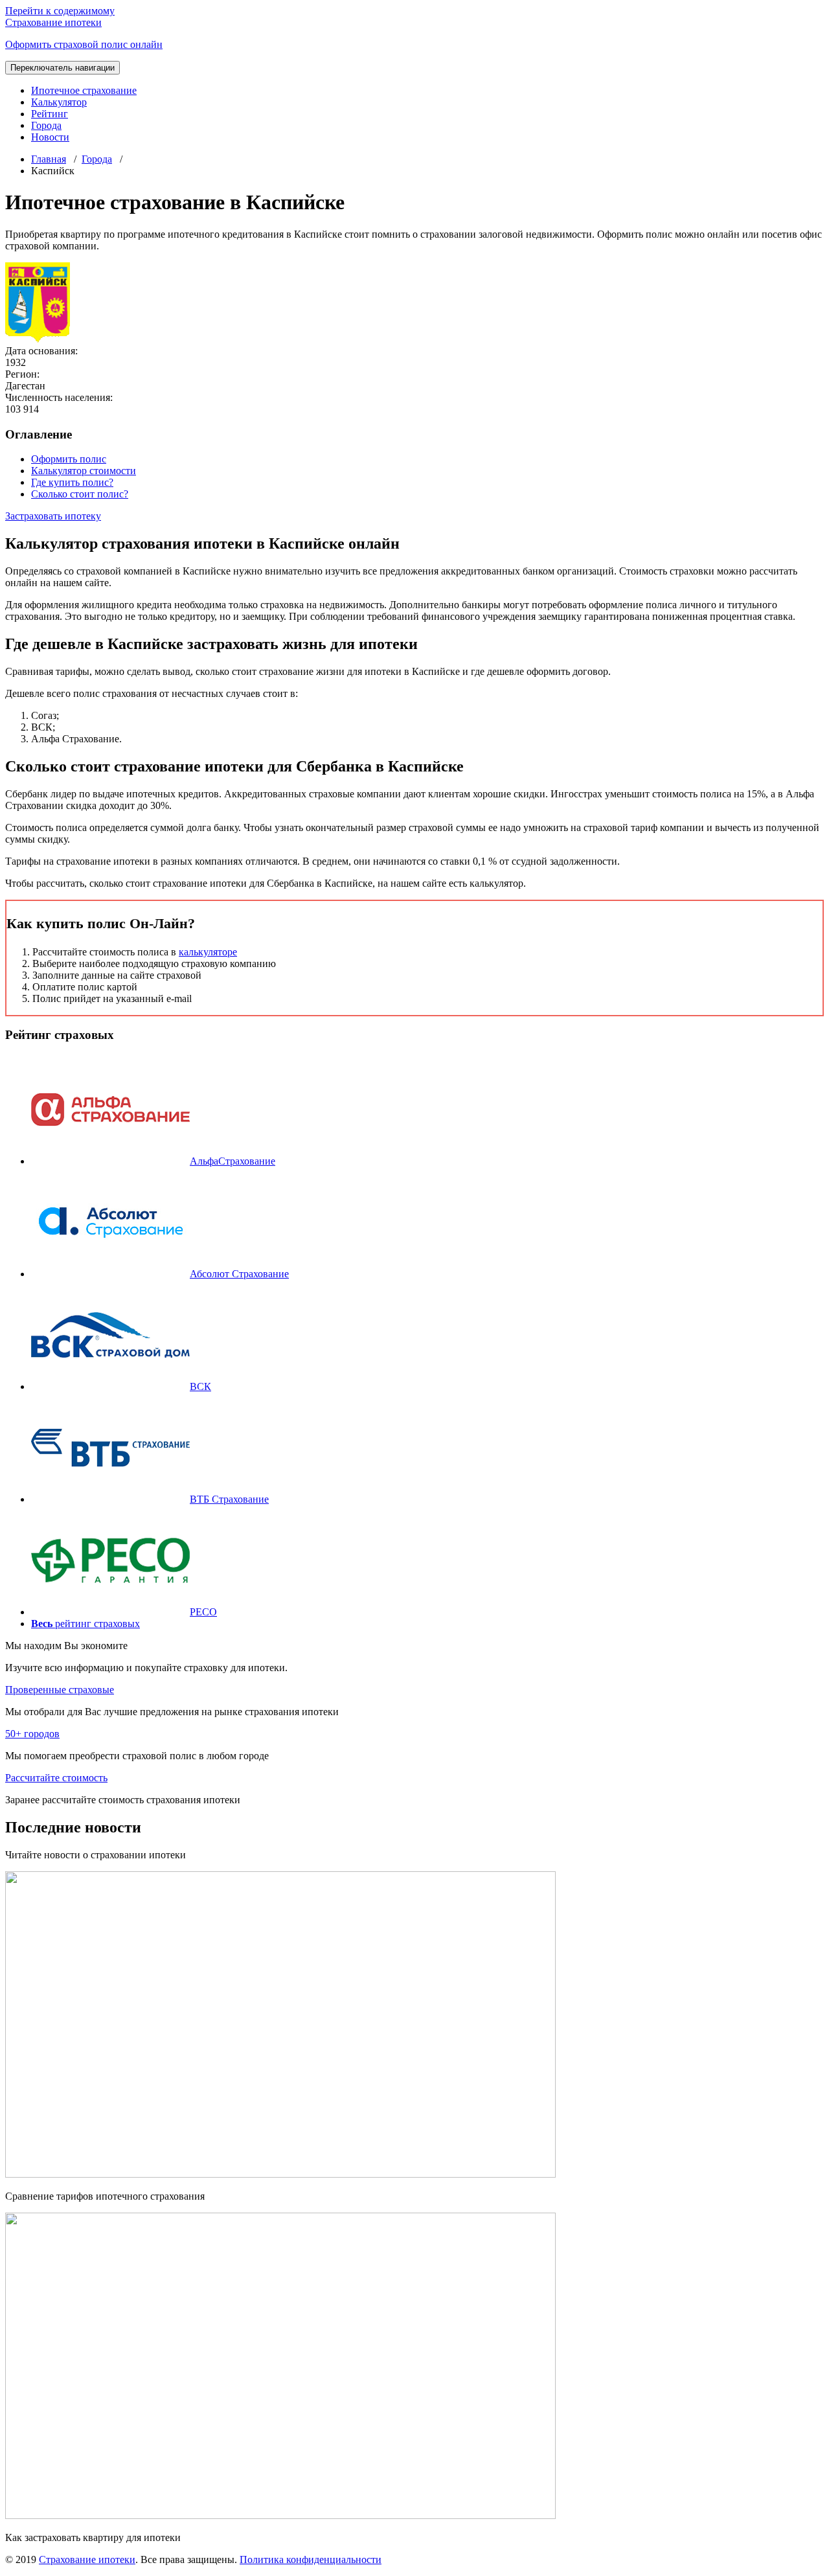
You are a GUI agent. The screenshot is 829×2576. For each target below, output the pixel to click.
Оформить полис (69, 459)
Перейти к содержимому (60, 11)
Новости (50, 137)
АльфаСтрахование (233, 1161)
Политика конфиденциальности (311, 2559)
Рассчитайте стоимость (56, 1778)
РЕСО (203, 1612)
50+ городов (32, 1734)
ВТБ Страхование (229, 1499)
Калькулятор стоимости (84, 471)
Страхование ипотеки (87, 2559)
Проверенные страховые (60, 1690)
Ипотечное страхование (84, 90)
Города (46, 125)
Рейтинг (50, 114)
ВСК (200, 1386)
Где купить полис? (72, 482)
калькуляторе (208, 952)
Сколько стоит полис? (80, 494)
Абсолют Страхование (239, 1274)
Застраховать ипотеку (53, 516)
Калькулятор (59, 102)
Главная (49, 159)
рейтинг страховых (85, 1624)
